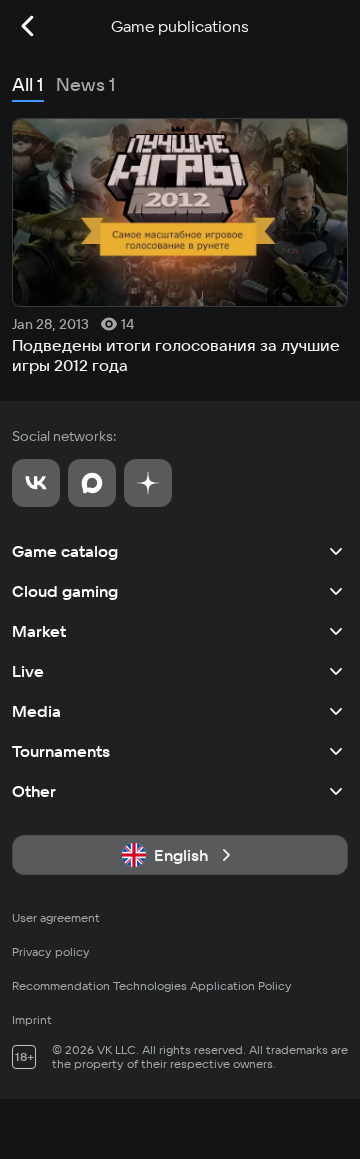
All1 (28, 84)
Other (34, 791)
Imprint (32, 1019)
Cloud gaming (65, 591)
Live (28, 671)
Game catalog (65, 551)
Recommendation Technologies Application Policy (152, 985)
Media (36, 711)
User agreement (56, 917)
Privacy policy (51, 951)
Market (39, 631)
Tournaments (61, 751)
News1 (86, 84)
